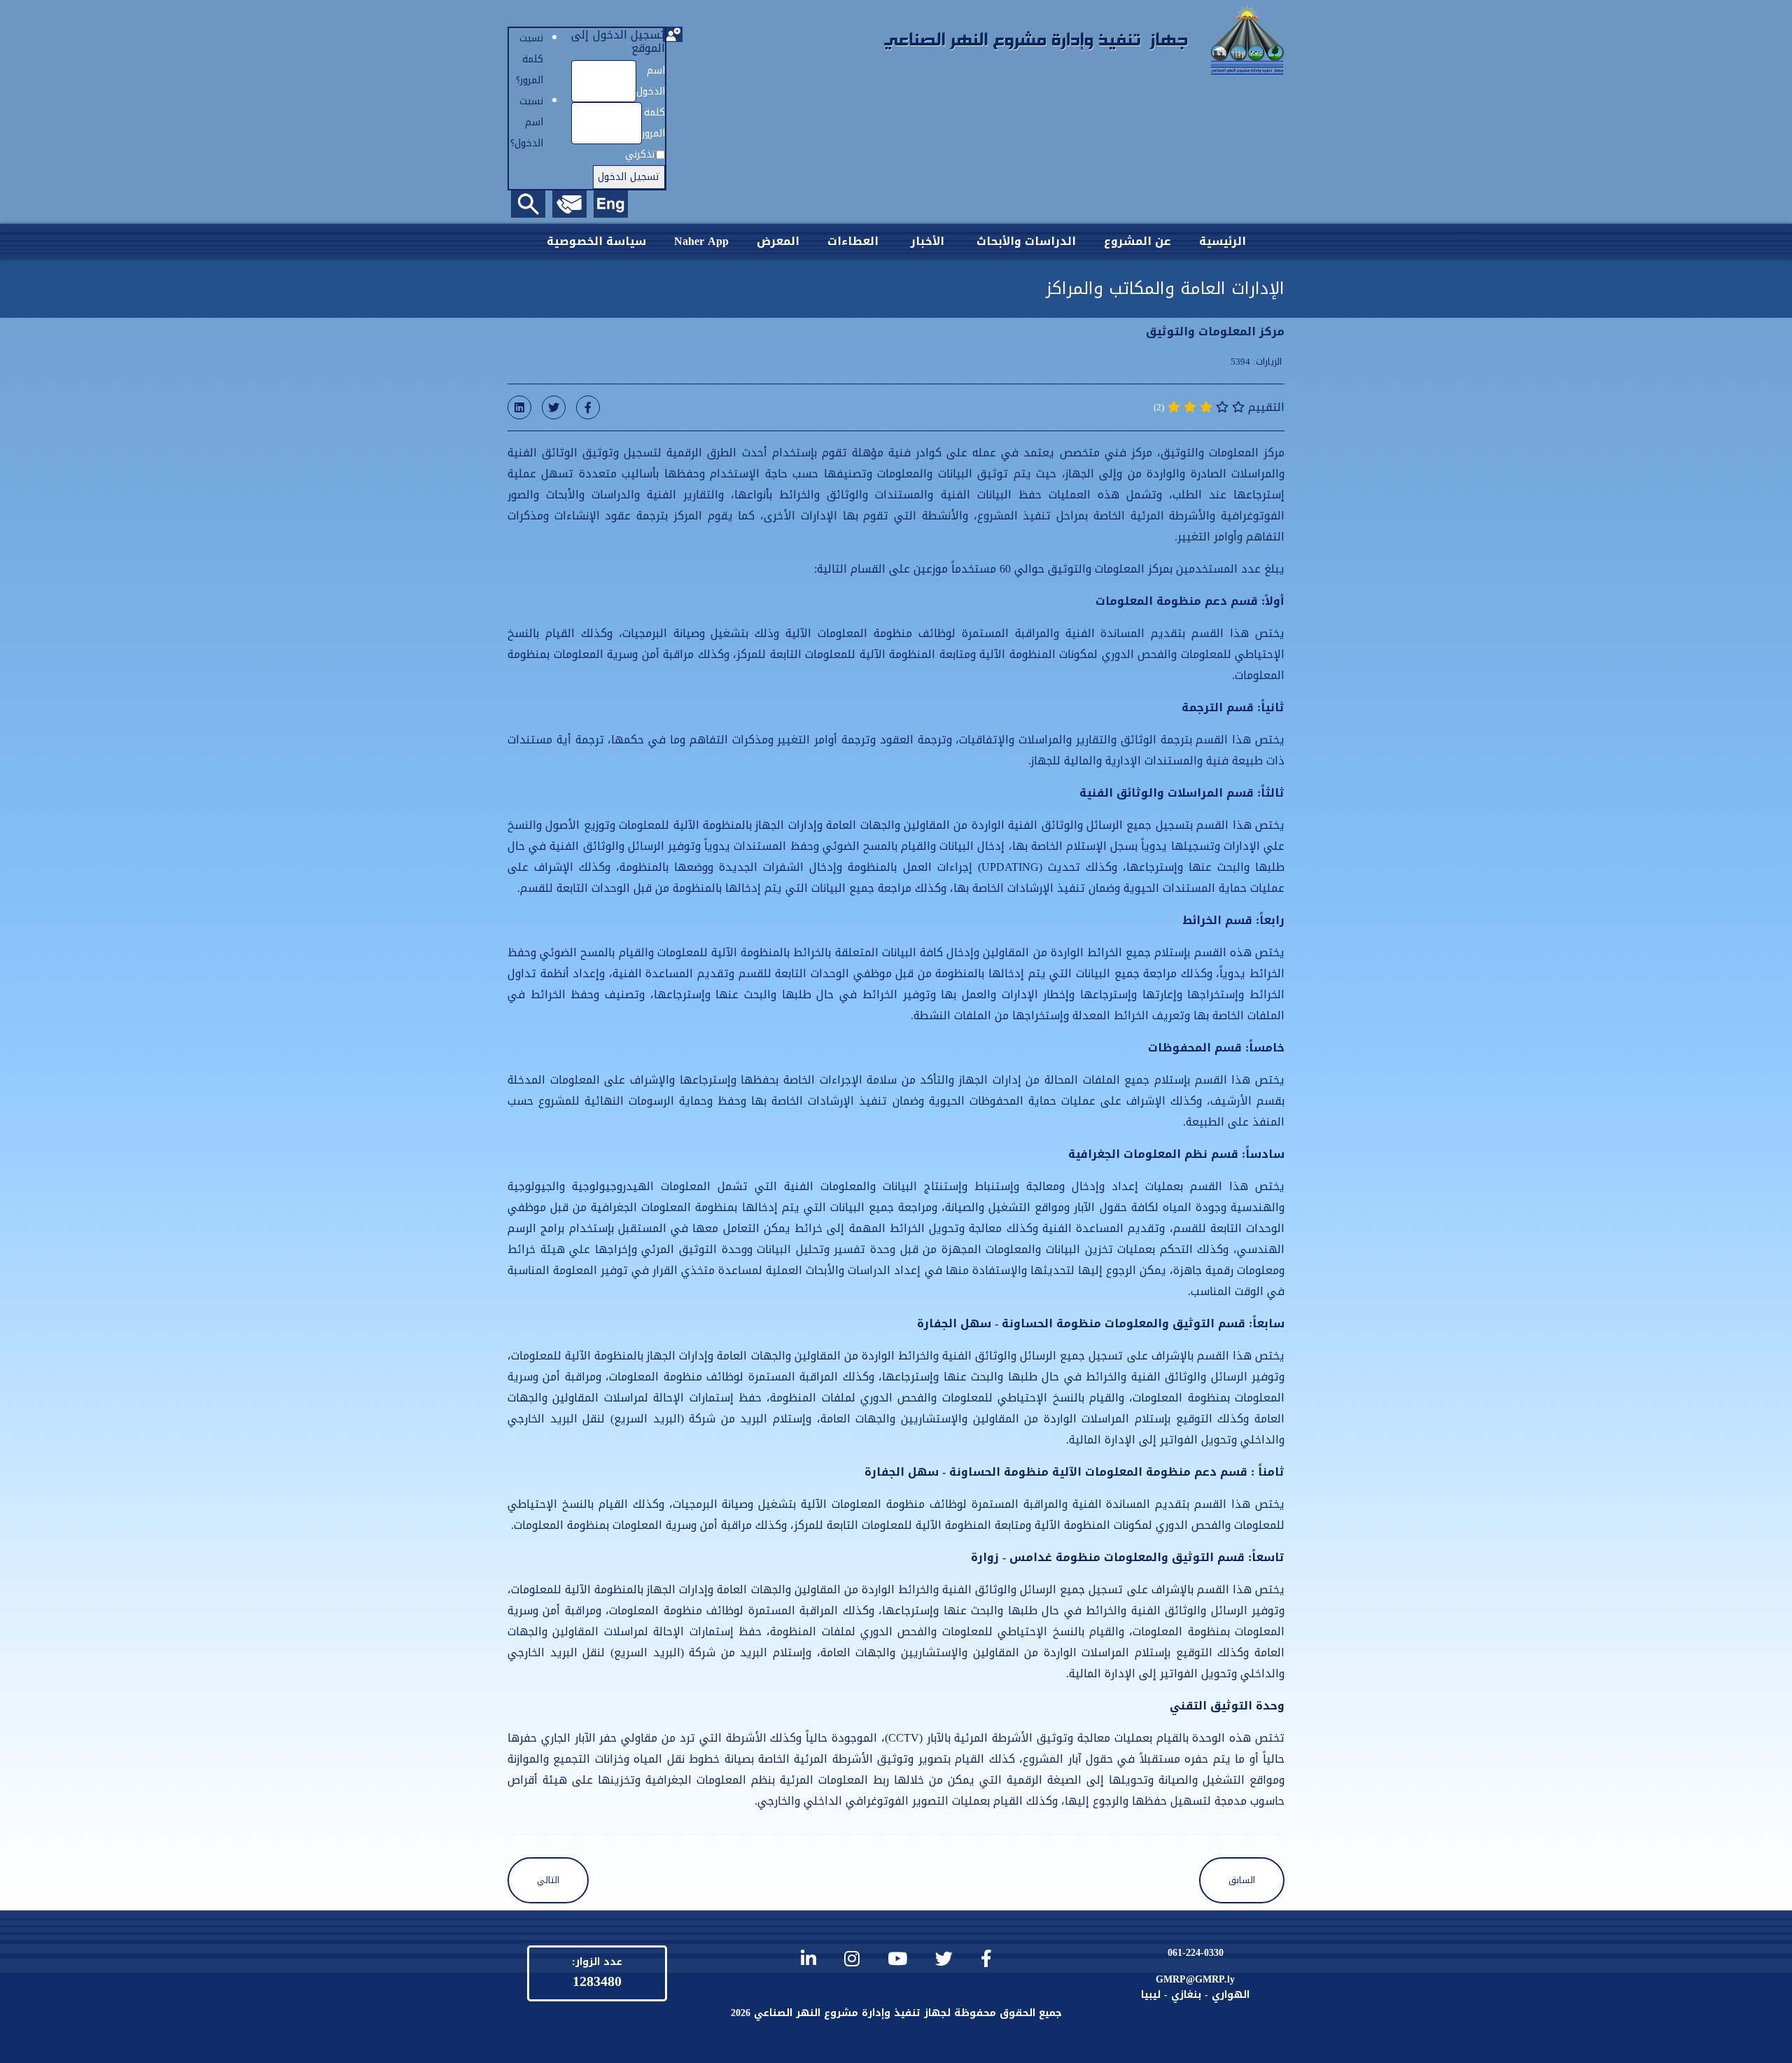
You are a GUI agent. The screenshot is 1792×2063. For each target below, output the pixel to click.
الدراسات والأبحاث (1026, 241)
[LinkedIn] (519, 407)
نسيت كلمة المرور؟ (530, 59)
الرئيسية (1223, 241)
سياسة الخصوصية (596, 241)
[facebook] (986, 1959)
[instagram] (852, 1959)
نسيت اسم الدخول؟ (527, 122)
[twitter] (944, 1959)
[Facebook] (588, 407)
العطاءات (853, 241)
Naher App (701, 241)
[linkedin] (808, 1959)
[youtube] (897, 1959)
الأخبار (927, 241)
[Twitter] (554, 407)
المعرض (778, 241)
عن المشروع (1137, 241)
